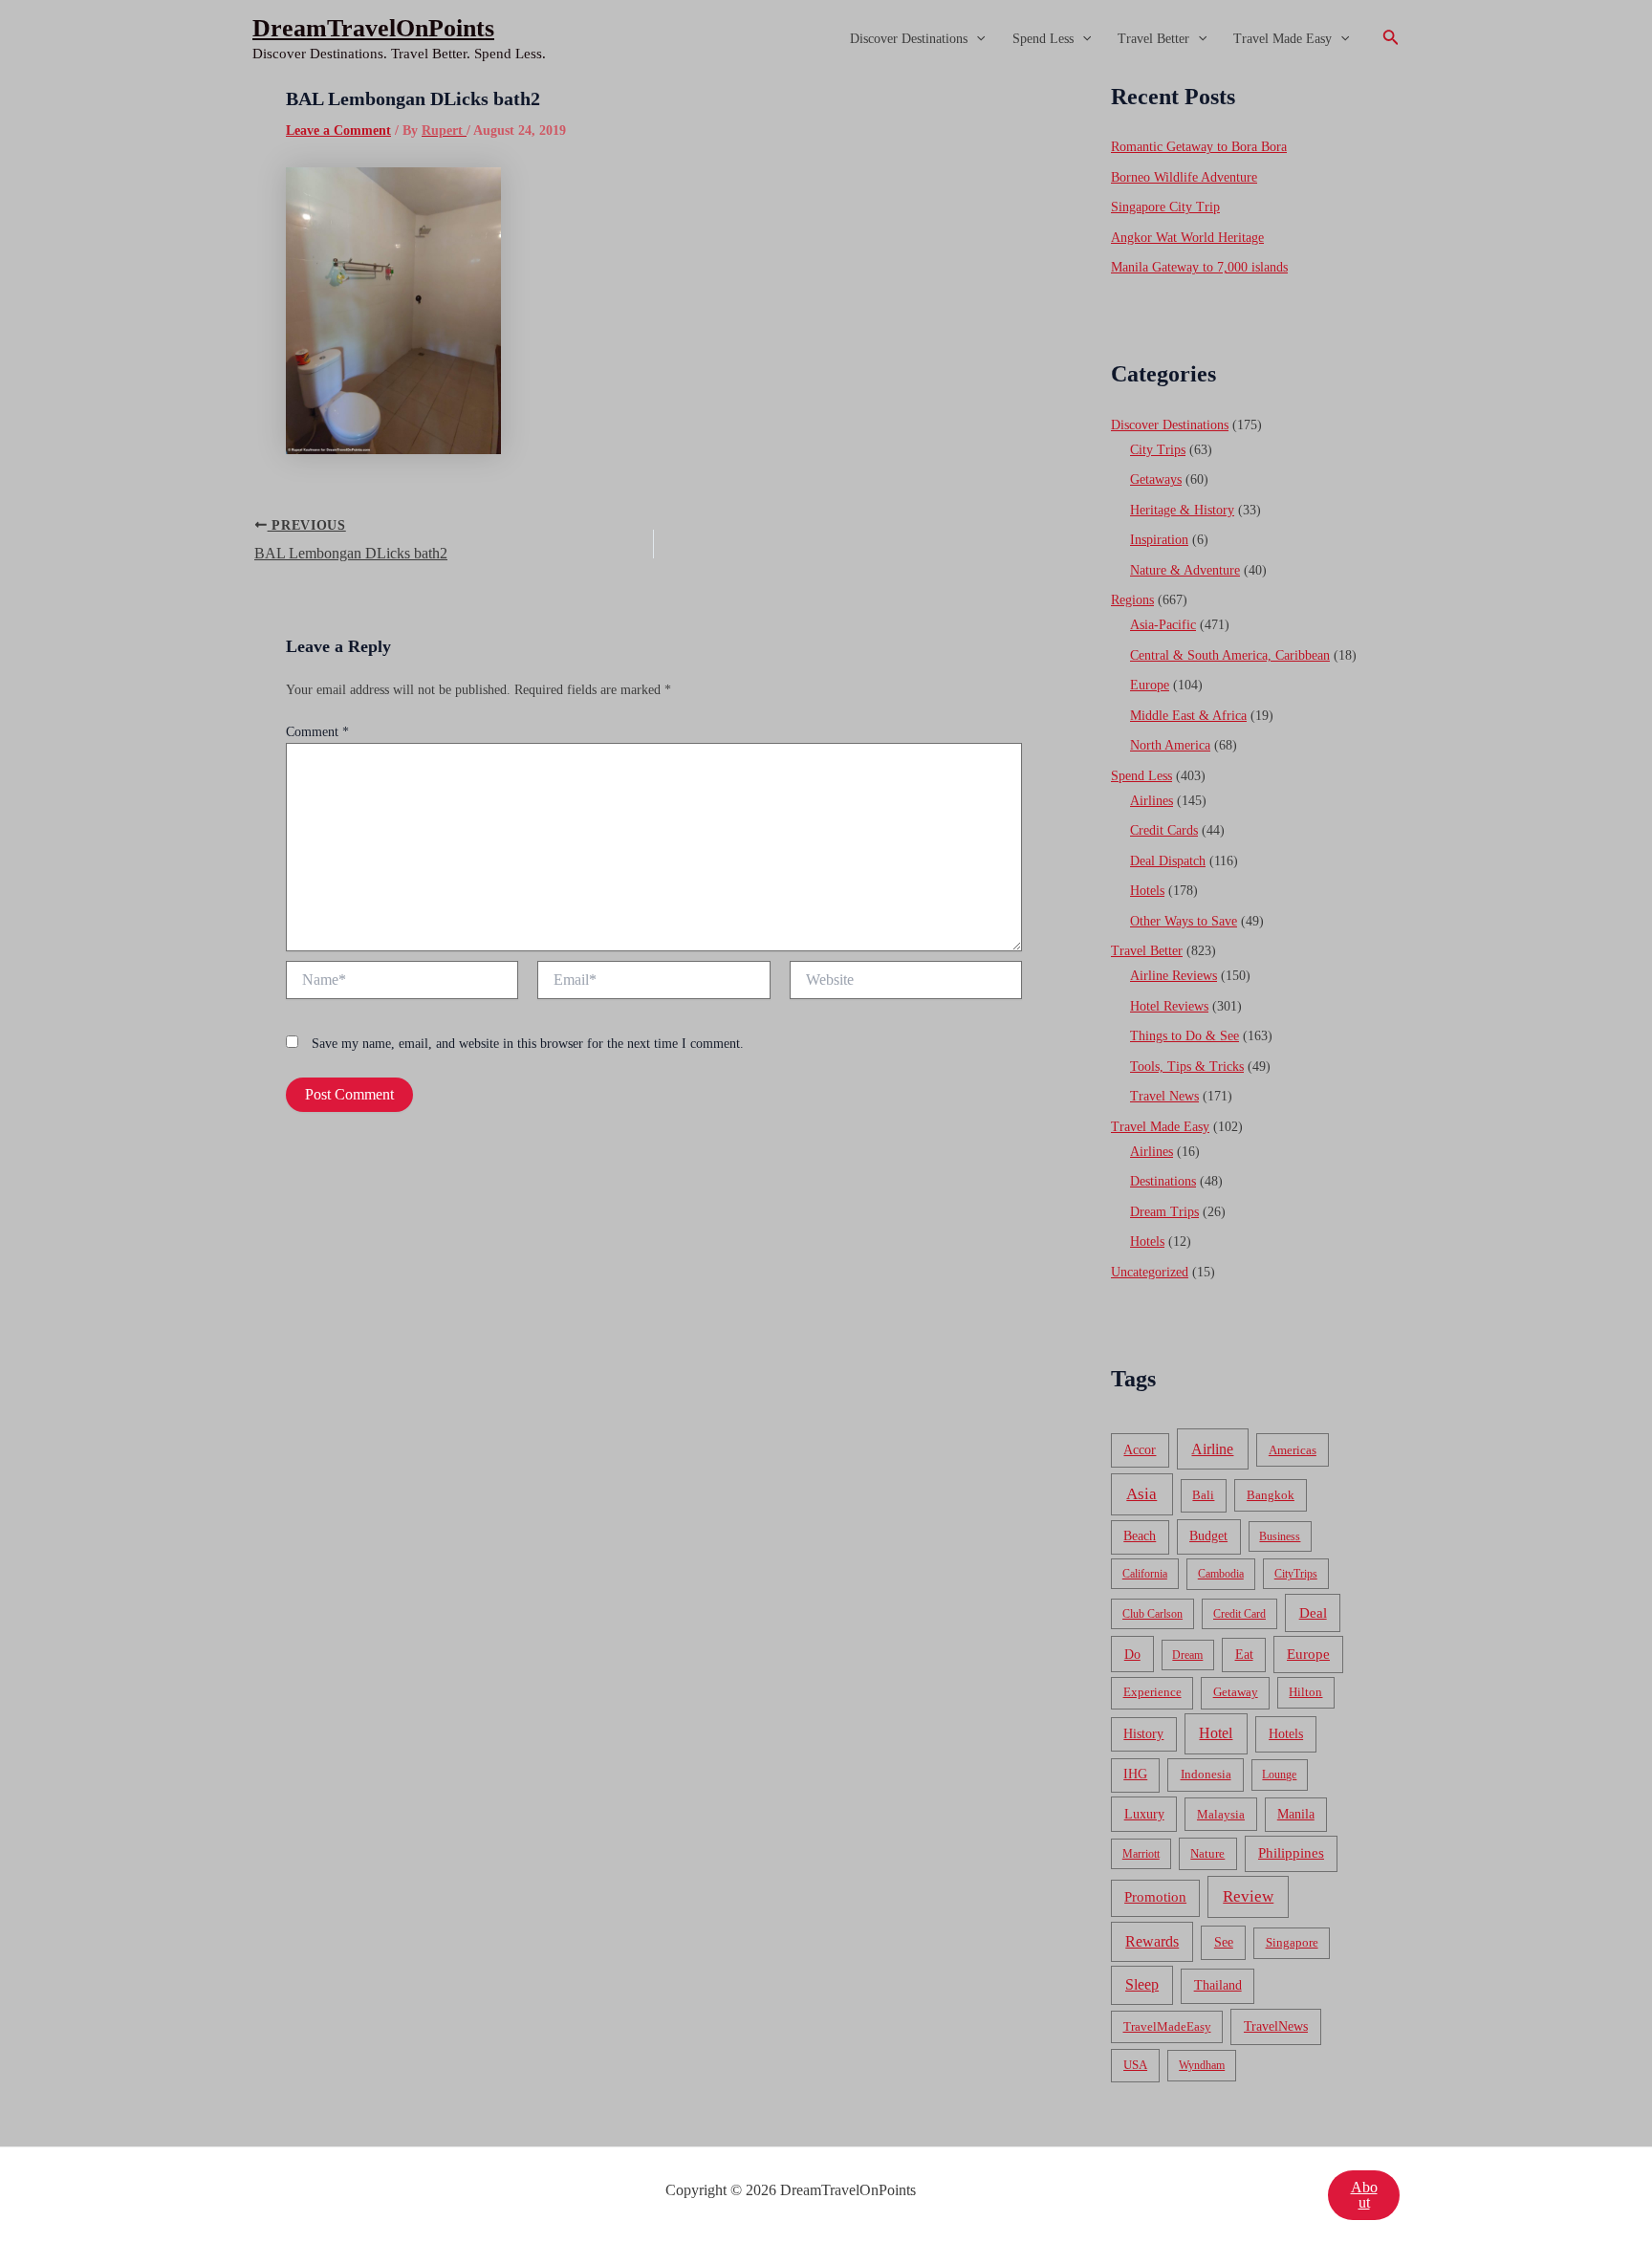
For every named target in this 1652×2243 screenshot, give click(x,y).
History (1143, 1734)
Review (1248, 1896)
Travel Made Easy (1282, 39)
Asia (1141, 1494)
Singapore (1292, 1943)
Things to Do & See (1185, 1036)
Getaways (1156, 479)
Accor (1140, 1450)
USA (1135, 2065)
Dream (1187, 1655)
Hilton (1305, 1692)
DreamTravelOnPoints (373, 28)
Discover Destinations (909, 39)
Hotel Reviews (1169, 1006)
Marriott (1141, 1854)
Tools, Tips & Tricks (1187, 1067)
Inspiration (1159, 540)
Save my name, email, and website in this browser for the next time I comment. (528, 1044)
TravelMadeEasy (1167, 2027)
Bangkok (1271, 1495)
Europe (1150, 685)
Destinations (1163, 1181)
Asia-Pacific (1163, 625)
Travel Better (1153, 39)
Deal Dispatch (1168, 861)
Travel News (1164, 1096)
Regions (1132, 600)
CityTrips (1296, 1574)
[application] (976, 39)
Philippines (1291, 1853)
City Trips (1158, 450)
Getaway (1236, 1692)
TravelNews (1276, 2026)
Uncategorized (1150, 1272)
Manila (1296, 1814)
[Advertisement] (826, 222)
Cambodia (1221, 1574)
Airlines (1152, 801)
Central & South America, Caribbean (1230, 655)
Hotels (1147, 891)
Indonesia (1206, 1774)
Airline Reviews (1174, 976)
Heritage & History (1182, 510)
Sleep (1142, 1984)
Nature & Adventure (1185, 570)
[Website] (906, 983)
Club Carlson (1152, 1614)
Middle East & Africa (1188, 716)
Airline (1212, 1449)
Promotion (1155, 1897)
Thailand (1218, 1985)
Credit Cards (1164, 830)
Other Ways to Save (1184, 921)
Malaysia (1221, 1814)
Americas (1293, 1450)
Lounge (1279, 1775)
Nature (1207, 1853)
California (1145, 1574)
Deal (1313, 1612)
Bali (1203, 1495)
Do (1132, 1654)
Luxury (1144, 1814)
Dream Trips (1164, 1212)
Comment (317, 732)
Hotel (1216, 1733)
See (1224, 1942)
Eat (1244, 1655)
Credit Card (1239, 1614)
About (1364, 2195)
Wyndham (1202, 2065)
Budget (1208, 1536)
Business (1280, 1536)
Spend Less (1043, 39)
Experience (1152, 1692)
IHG (1135, 1774)
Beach (1140, 1536)
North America (1170, 745)
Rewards (1152, 1941)
